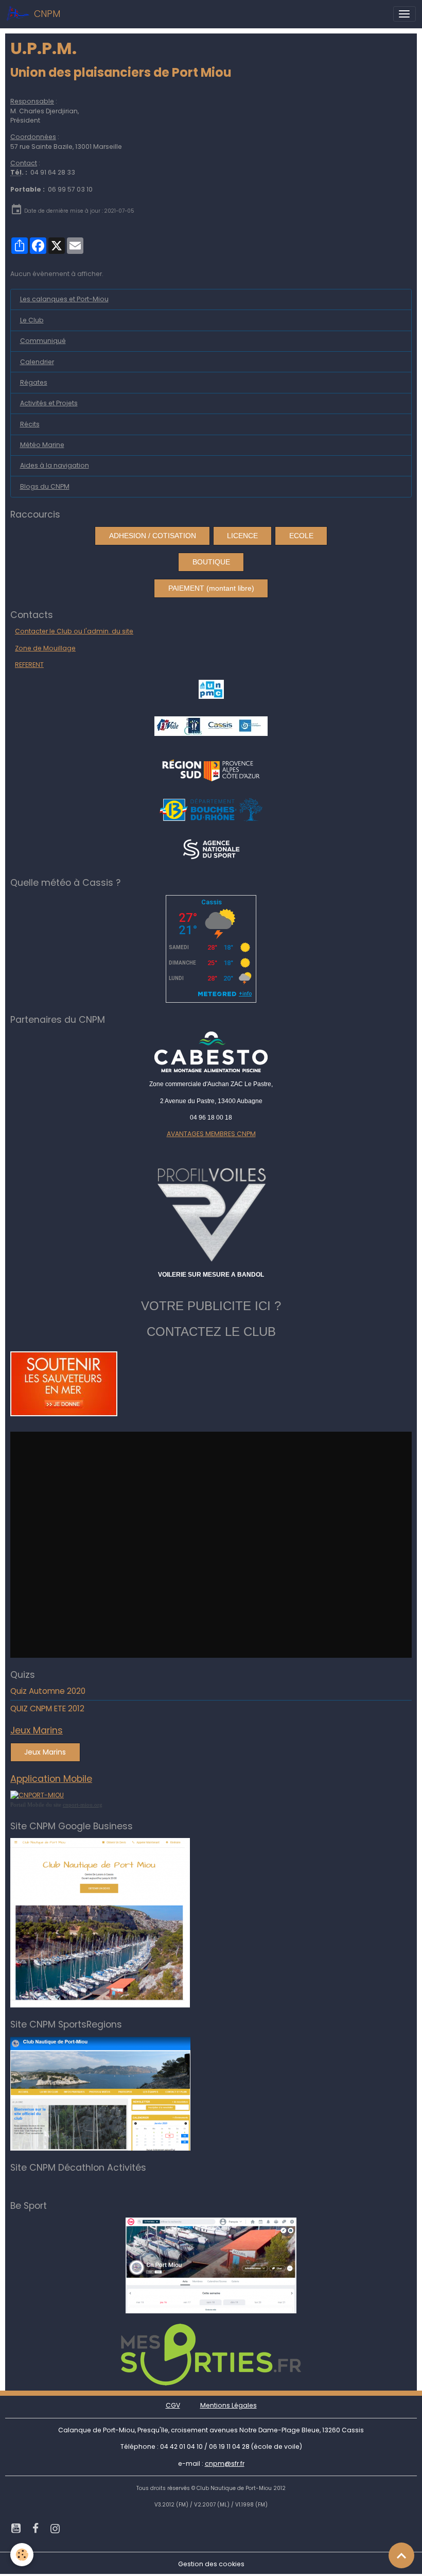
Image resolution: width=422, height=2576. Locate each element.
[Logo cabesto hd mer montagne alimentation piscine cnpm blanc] (211, 1052)
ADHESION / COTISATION (153, 536)
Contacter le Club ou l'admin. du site (74, 631)
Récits (30, 424)
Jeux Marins (45, 1752)
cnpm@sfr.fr (225, 2463)
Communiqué (43, 341)
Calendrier (37, 362)
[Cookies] (22, 2555)
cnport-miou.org (83, 1805)
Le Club (32, 320)
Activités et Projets (49, 403)
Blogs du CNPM (45, 486)
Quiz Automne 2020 (48, 1691)
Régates (34, 382)
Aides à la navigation (55, 465)
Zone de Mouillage (45, 648)
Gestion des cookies (211, 2564)
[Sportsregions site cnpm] (100, 2093)
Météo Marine (42, 445)
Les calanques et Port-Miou (64, 299)
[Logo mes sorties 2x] (211, 2354)
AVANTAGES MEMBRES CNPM (211, 1134)
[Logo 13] (211, 809)
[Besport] (211, 2265)
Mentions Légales (228, 2405)
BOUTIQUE (211, 562)
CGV (173, 2405)
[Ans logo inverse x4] (211, 849)
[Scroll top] (401, 2555)
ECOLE (301, 536)
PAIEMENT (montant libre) (211, 588)
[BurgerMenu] (405, 14)
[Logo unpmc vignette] (211, 689)
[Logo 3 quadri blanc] (211, 770)
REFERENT (29, 665)
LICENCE (242, 536)
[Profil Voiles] (211, 1213)
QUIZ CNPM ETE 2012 (47, 1708)
